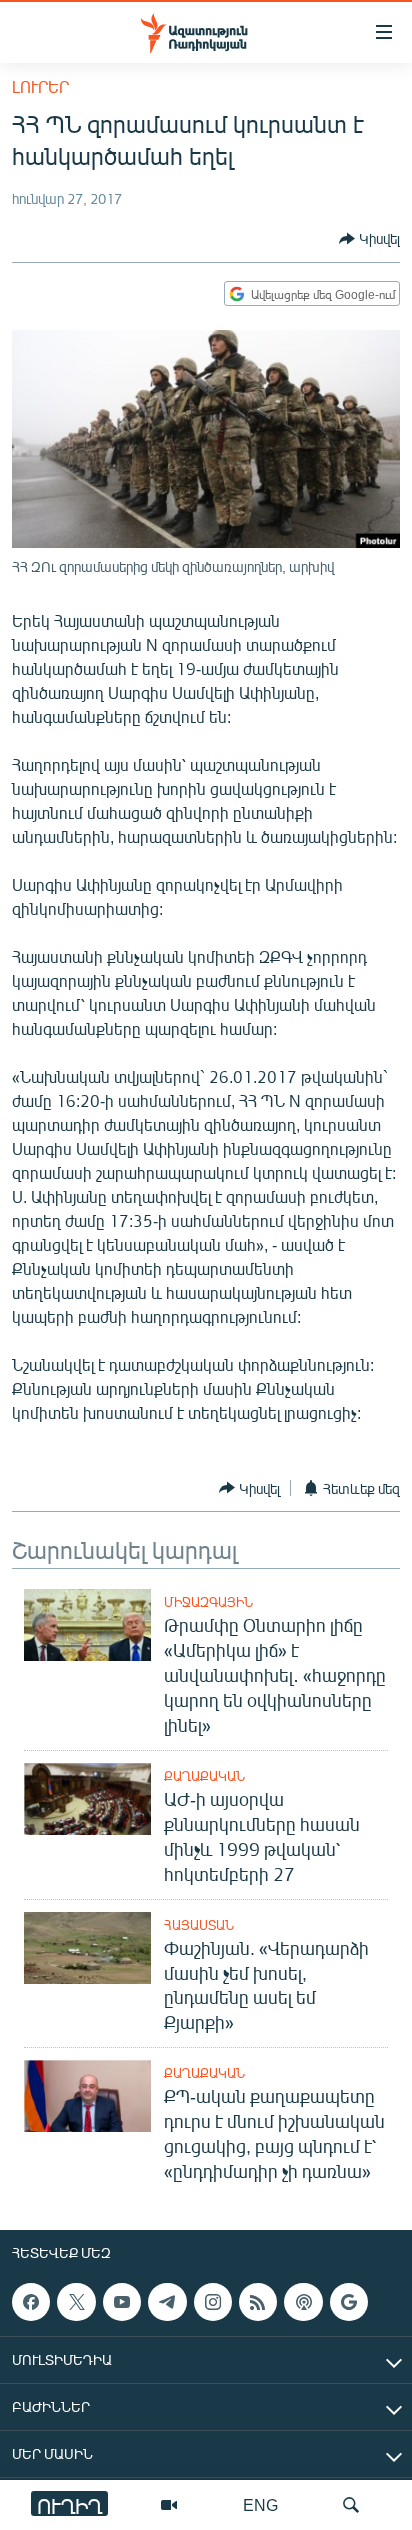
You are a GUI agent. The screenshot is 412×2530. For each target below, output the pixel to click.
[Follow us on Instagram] (213, 2302)
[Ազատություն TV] (169, 2505)
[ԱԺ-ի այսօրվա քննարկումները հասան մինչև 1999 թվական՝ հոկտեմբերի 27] (87, 1799)
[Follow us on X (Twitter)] (76, 2302)
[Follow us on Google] (349, 2302)
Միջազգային (208, 1602)
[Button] (369, 239)
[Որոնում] (351, 2505)
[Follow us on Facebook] (31, 2302)
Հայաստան (199, 1925)
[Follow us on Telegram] (167, 2302)
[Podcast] (303, 2302)
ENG (260, 2504)
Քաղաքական (204, 1776)
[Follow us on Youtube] (122, 2302)
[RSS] (258, 2302)
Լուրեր (40, 86)
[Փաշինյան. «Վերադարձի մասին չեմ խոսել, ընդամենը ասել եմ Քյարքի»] (87, 1948)
